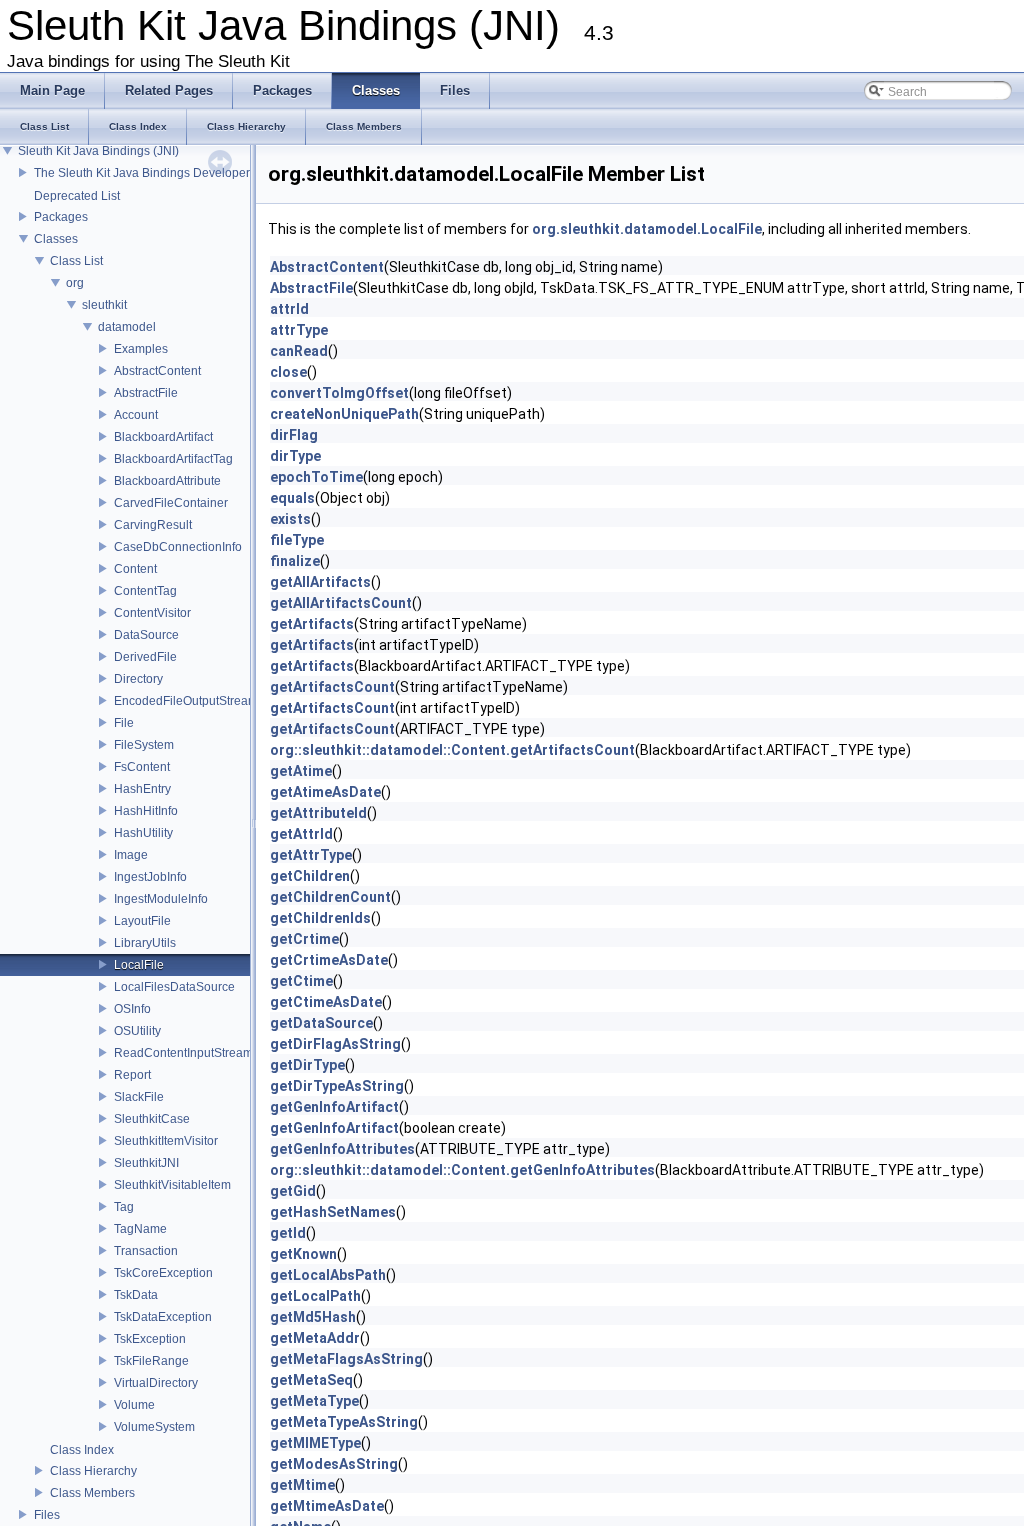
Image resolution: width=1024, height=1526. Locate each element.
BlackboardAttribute (167, 481)
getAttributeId (318, 813)
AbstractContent (157, 371)
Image (131, 855)
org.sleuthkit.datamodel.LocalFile (647, 229)
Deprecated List (77, 196)
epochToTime (316, 477)
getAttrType (311, 855)
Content (135, 569)
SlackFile (139, 1097)
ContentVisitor (152, 613)
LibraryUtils (145, 943)
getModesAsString (334, 1464)
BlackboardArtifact (163, 437)
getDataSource (321, 1023)
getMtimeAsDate (327, 1506)
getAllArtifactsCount (341, 603)
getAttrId (301, 834)
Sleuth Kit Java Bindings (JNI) (98, 151)
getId (288, 1233)
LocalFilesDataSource (174, 987)
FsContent (142, 767)
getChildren (310, 876)
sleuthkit (104, 305)
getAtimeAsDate (325, 792)
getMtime (302, 1485)
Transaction (146, 1251)
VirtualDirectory (156, 1383)
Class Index (82, 1450)
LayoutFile (142, 921)
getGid (293, 1191)
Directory (138, 679)
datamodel (127, 327)
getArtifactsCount (332, 687)
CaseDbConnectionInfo (178, 547)
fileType (297, 540)
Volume (134, 1405)
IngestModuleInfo (161, 899)
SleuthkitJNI (146, 1163)
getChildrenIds (320, 918)
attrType (299, 330)
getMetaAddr (315, 1338)
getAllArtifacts (320, 582)
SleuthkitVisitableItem (172, 1185)
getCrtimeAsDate (329, 960)
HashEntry (142, 789)
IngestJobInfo (150, 877)
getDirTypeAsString (337, 1086)
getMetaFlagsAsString (346, 1359)
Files (47, 1515)
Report (132, 1075)
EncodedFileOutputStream (186, 701)
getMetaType (314, 1401)
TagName (140, 1229)
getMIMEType (315, 1443)
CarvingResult (153, 525)
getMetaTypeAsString (344, 1422)
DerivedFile (145, 657)
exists (290, 519)
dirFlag (294, 435)
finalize (295, 561)
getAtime (301, 771)
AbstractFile (146, 393)
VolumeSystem (154, 1427)
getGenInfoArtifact (334, 1107)
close (288, 372)
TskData (136, 1295)
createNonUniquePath (344, 414)
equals (292, 498)
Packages (61, 217)
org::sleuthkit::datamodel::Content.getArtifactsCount (452, 750)
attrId (289, 309)
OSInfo (132, 1009)
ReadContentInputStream (183, 1053)
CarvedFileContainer (171, 503)
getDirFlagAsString (335, 1044)
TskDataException (163, 1317)
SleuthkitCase (152, 1119)
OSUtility (137, 1031)
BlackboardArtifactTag (173, 459)
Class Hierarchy (93, 1471)
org (75, 283)
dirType (295, 456)
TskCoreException (163, 1273)
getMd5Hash (313, 1317)
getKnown (303, 1254)
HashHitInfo (146, 811)
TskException (150, 1339)
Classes (56, 239)
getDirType (307, 1065)
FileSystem (144, 745)
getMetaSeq (311, 1380)
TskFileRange (151, 1361)
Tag (124, 1207)
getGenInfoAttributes (342, 1149)
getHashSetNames (333, 1212)
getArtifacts (312, 624)
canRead (299, 351)
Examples (141, 349)
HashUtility (143, 833)
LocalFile (139, 965)
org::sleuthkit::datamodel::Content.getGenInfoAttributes (462, 1170)
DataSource (146, 635)
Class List (76, 261)
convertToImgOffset (339, 393)
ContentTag (145, 591)
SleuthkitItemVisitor (166, 1141)
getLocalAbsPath (328, 1275)
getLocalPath (315, 1296)
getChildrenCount (330, 897)
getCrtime (304, 939)
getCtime (301, 981)
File (124, 723)
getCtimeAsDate (326, 1002)
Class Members (92, 1493)
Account (136, 415)
